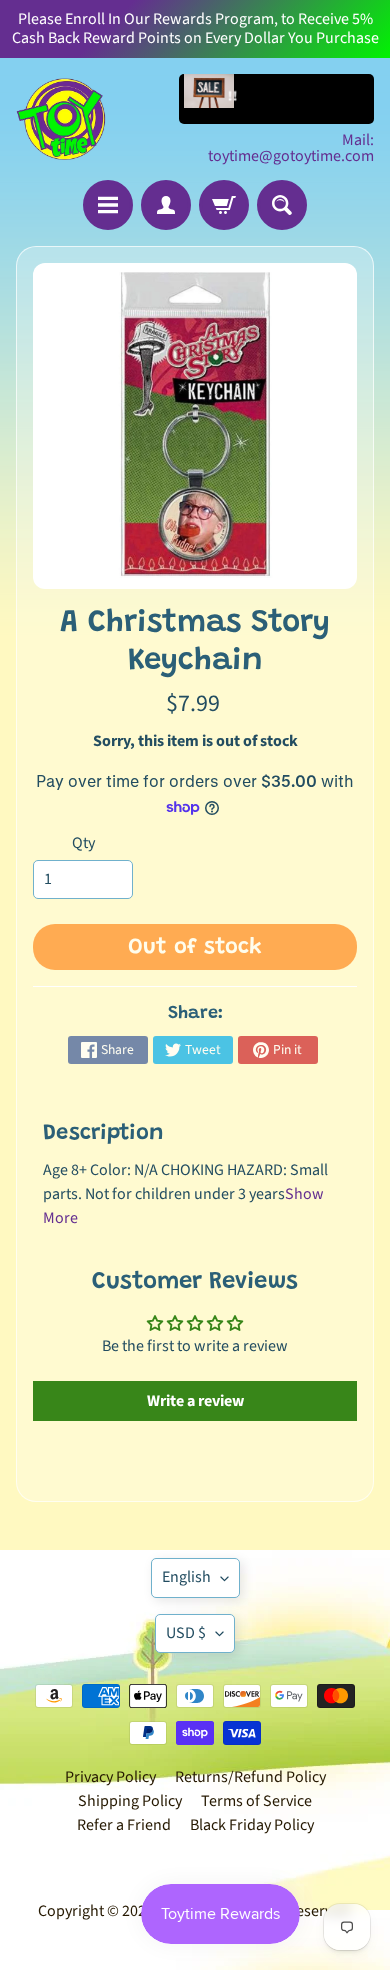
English (186, 1577)
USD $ (186, 1633)
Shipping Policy (130, 1801)
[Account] (166, 205)
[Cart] (224, 205)
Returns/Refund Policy (250, 1777)
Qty (83, 843)
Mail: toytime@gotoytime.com (291, 148)
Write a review (195, 1401)
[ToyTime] (61, 119)
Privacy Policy (110, 1777)
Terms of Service (256, 1801)
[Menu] (108, 205)
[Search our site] (282, 205)
